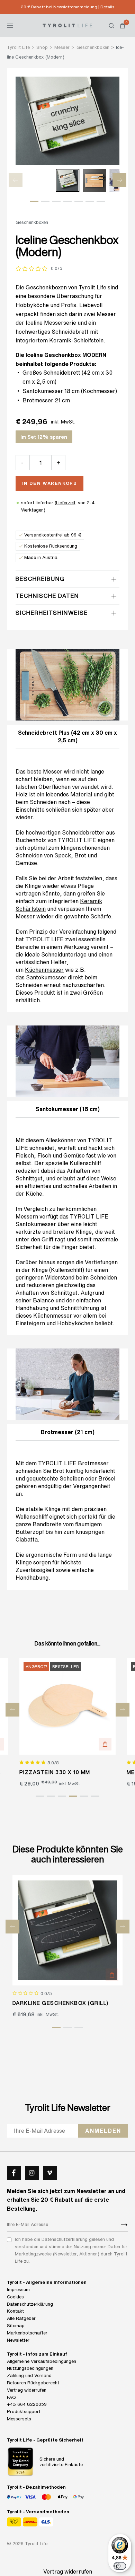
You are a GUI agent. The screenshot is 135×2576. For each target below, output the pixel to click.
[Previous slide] (16, 180)
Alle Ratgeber (21, 2318)
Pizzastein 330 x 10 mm (55, 1772)
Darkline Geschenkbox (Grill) (61, 2003)
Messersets (19, 2419)
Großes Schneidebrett (51, 373)
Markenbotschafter (27, 2333)
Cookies (15, 2297)
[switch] (120, 2566)
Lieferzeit (66, 503)
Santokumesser (43, 391)
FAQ (11, 2397)
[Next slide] (119, 180)
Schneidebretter (83, 832)
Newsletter (18, 2340)
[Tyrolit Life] (67, 25)
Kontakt (15, 2311)
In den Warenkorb (50, 483)
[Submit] (124, 2225)
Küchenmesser (44, 970)
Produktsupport (24, 2412)
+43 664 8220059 (27, 2404)
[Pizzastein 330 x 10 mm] (68, 1706)
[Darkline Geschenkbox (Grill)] (68, 1930)
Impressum (18, 2290)
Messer (53, 771)
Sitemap (16, 2326)
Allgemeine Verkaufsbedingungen (42, 2361)
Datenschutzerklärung (30, 2304)
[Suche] (111, 26)
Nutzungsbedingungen (30, 2368)
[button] (34, 201)
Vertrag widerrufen (27, 2390)
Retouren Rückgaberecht (33, 2383)
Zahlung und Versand (29, 2376)
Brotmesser (38, 400)
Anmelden (103, 2131)
